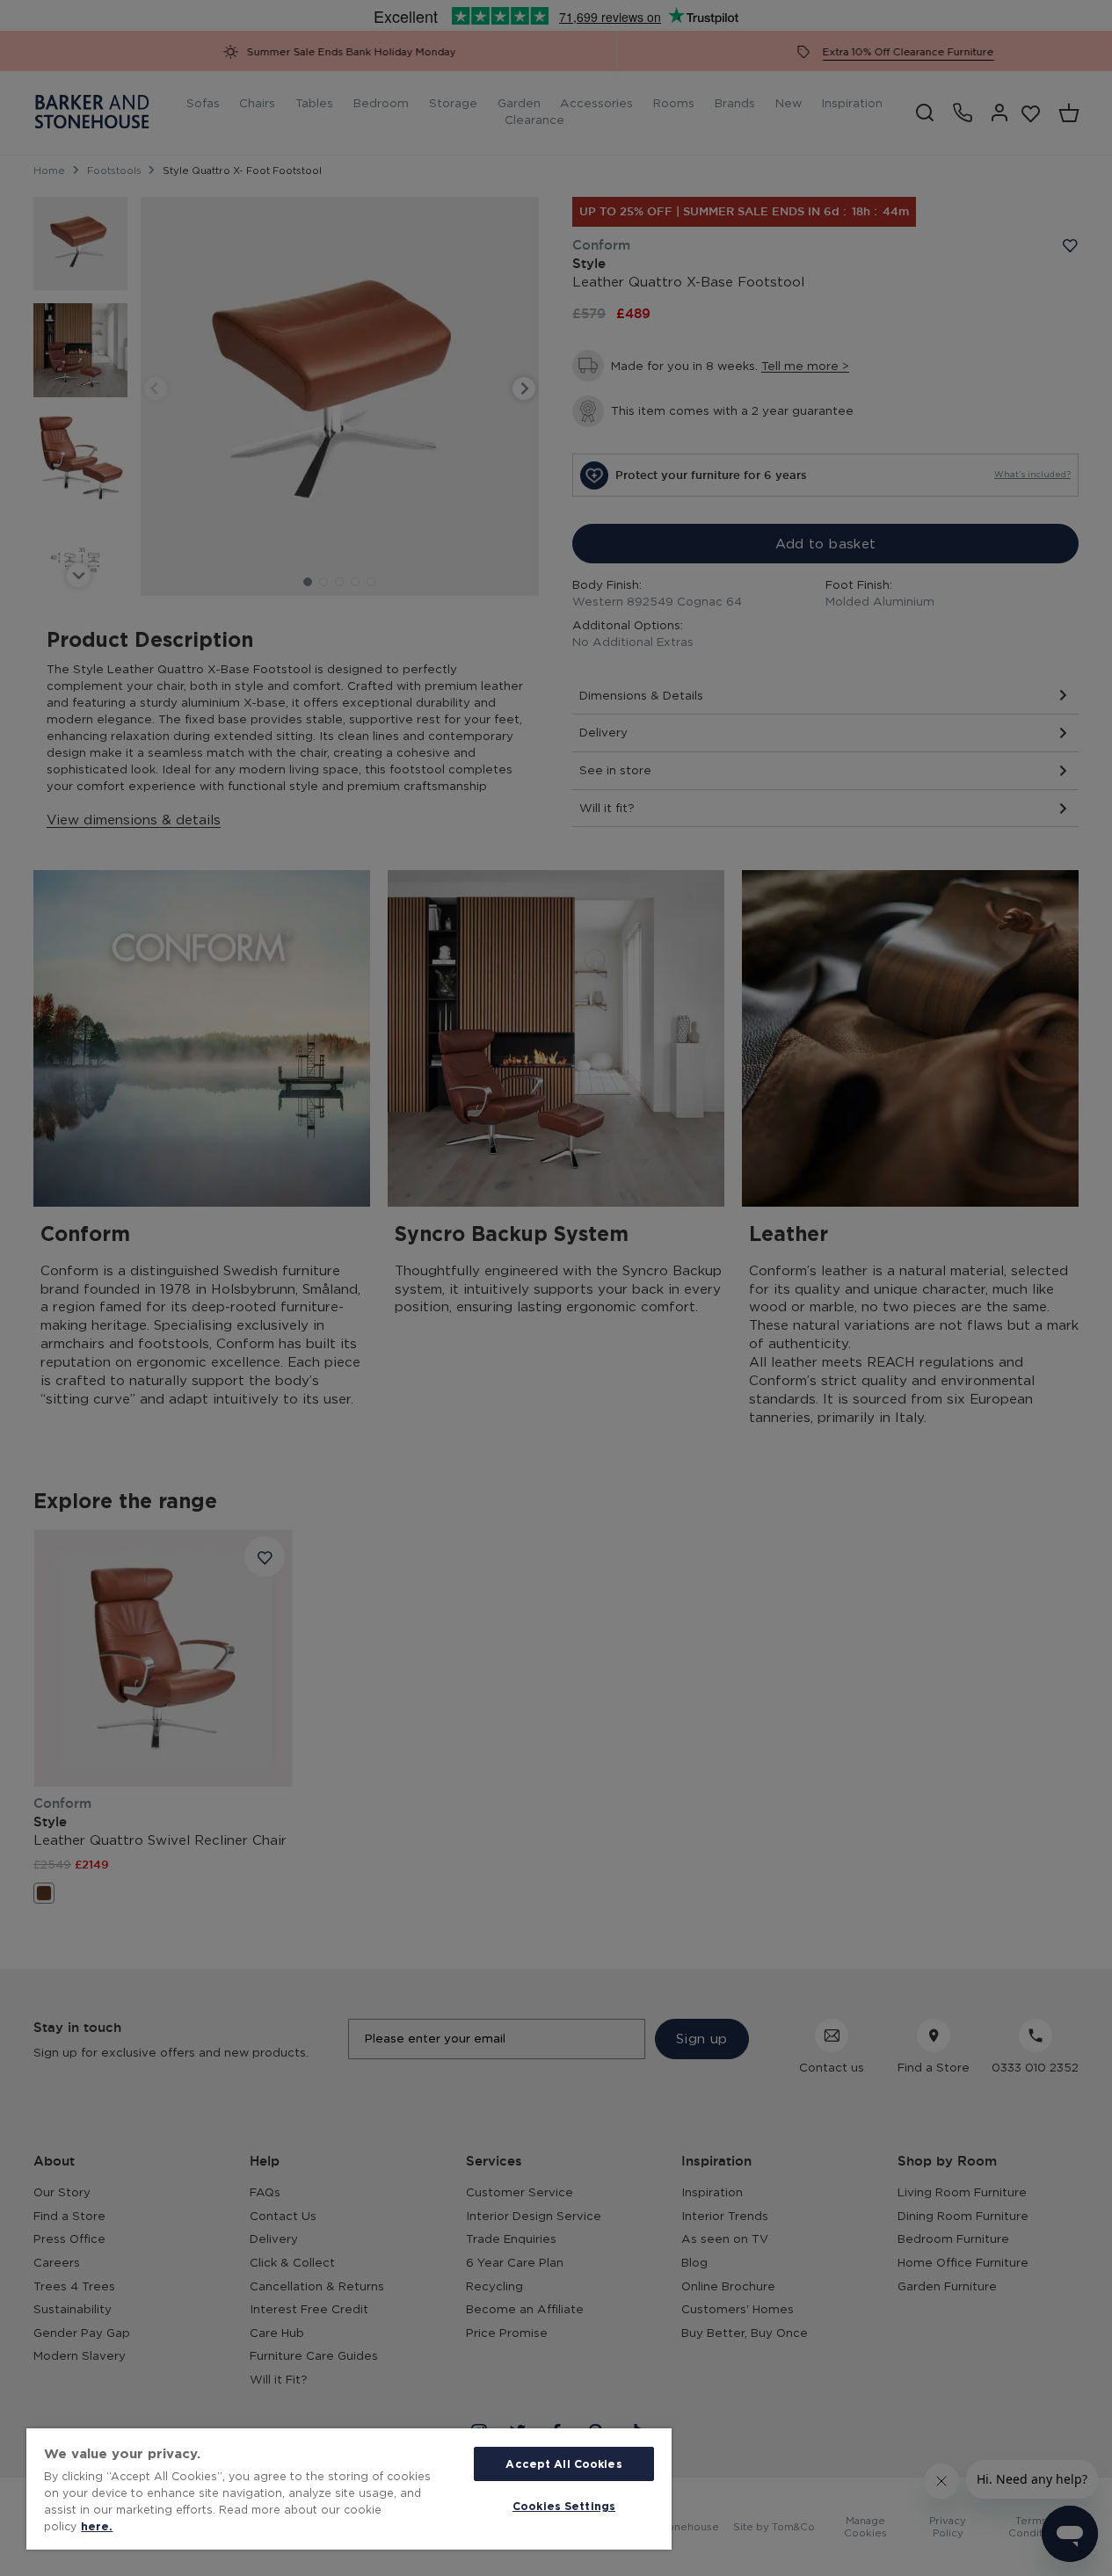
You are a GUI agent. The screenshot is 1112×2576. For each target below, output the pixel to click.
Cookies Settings (564, 2506)
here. (97, 2526)
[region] (349, 2489)
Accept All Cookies (563, 2464)
